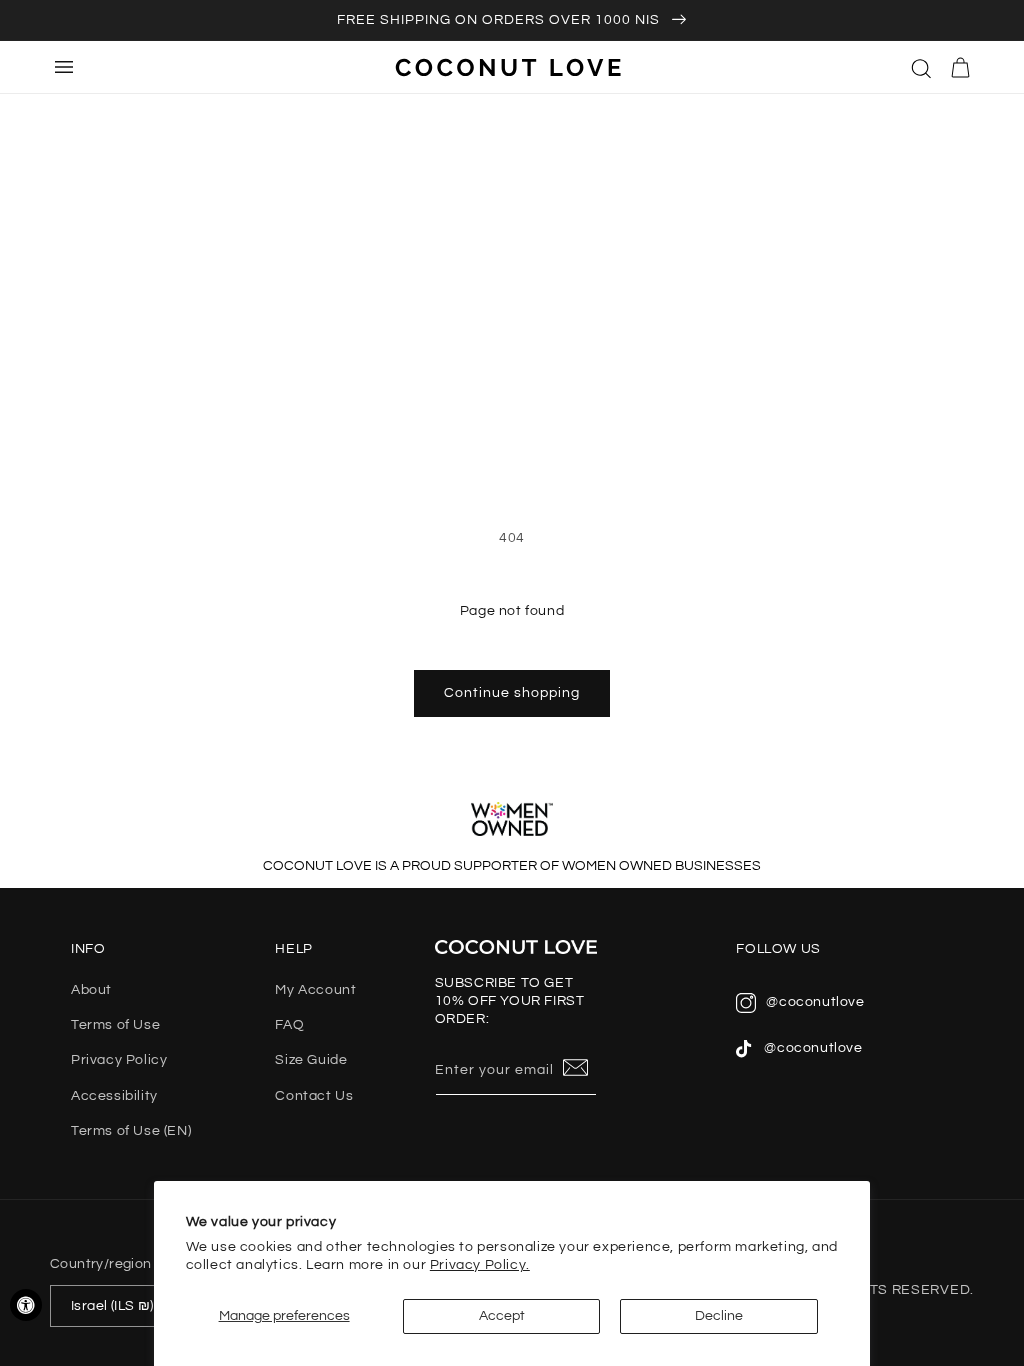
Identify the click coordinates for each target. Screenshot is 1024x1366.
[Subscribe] (576, 1069)
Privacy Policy (119, 1060)
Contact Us (314, 1096)
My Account (315, 990)
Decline (719, 1316)
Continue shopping (512, 693)
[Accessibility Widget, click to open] (26, 1305)
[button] (922, 67)
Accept (502, 1316)
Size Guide (311, 1060)
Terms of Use (115, 1025)
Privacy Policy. (480, 1265)
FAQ (289, 1025)
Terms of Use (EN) (131, 1131)
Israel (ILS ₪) (112, 1306)
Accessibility (114, 1096)
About (91, 990)
